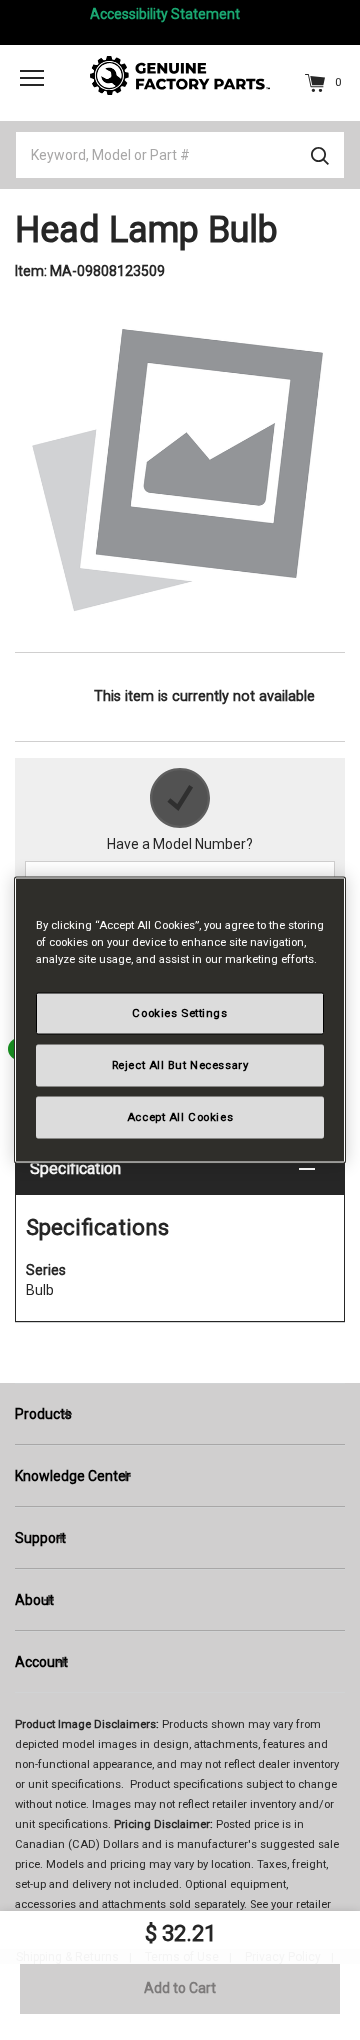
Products (43, 1414)
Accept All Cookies (180, 1117)
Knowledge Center (73, 1476)
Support (40, 1538)
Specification (75, 1168)
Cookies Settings (179, 1013)
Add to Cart (180, 1988)
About (34, 1600)
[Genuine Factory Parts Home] (180, 74)
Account (41, 1662)
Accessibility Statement (165, 14)
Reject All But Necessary (180, 1065)
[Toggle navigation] (32, 77)
